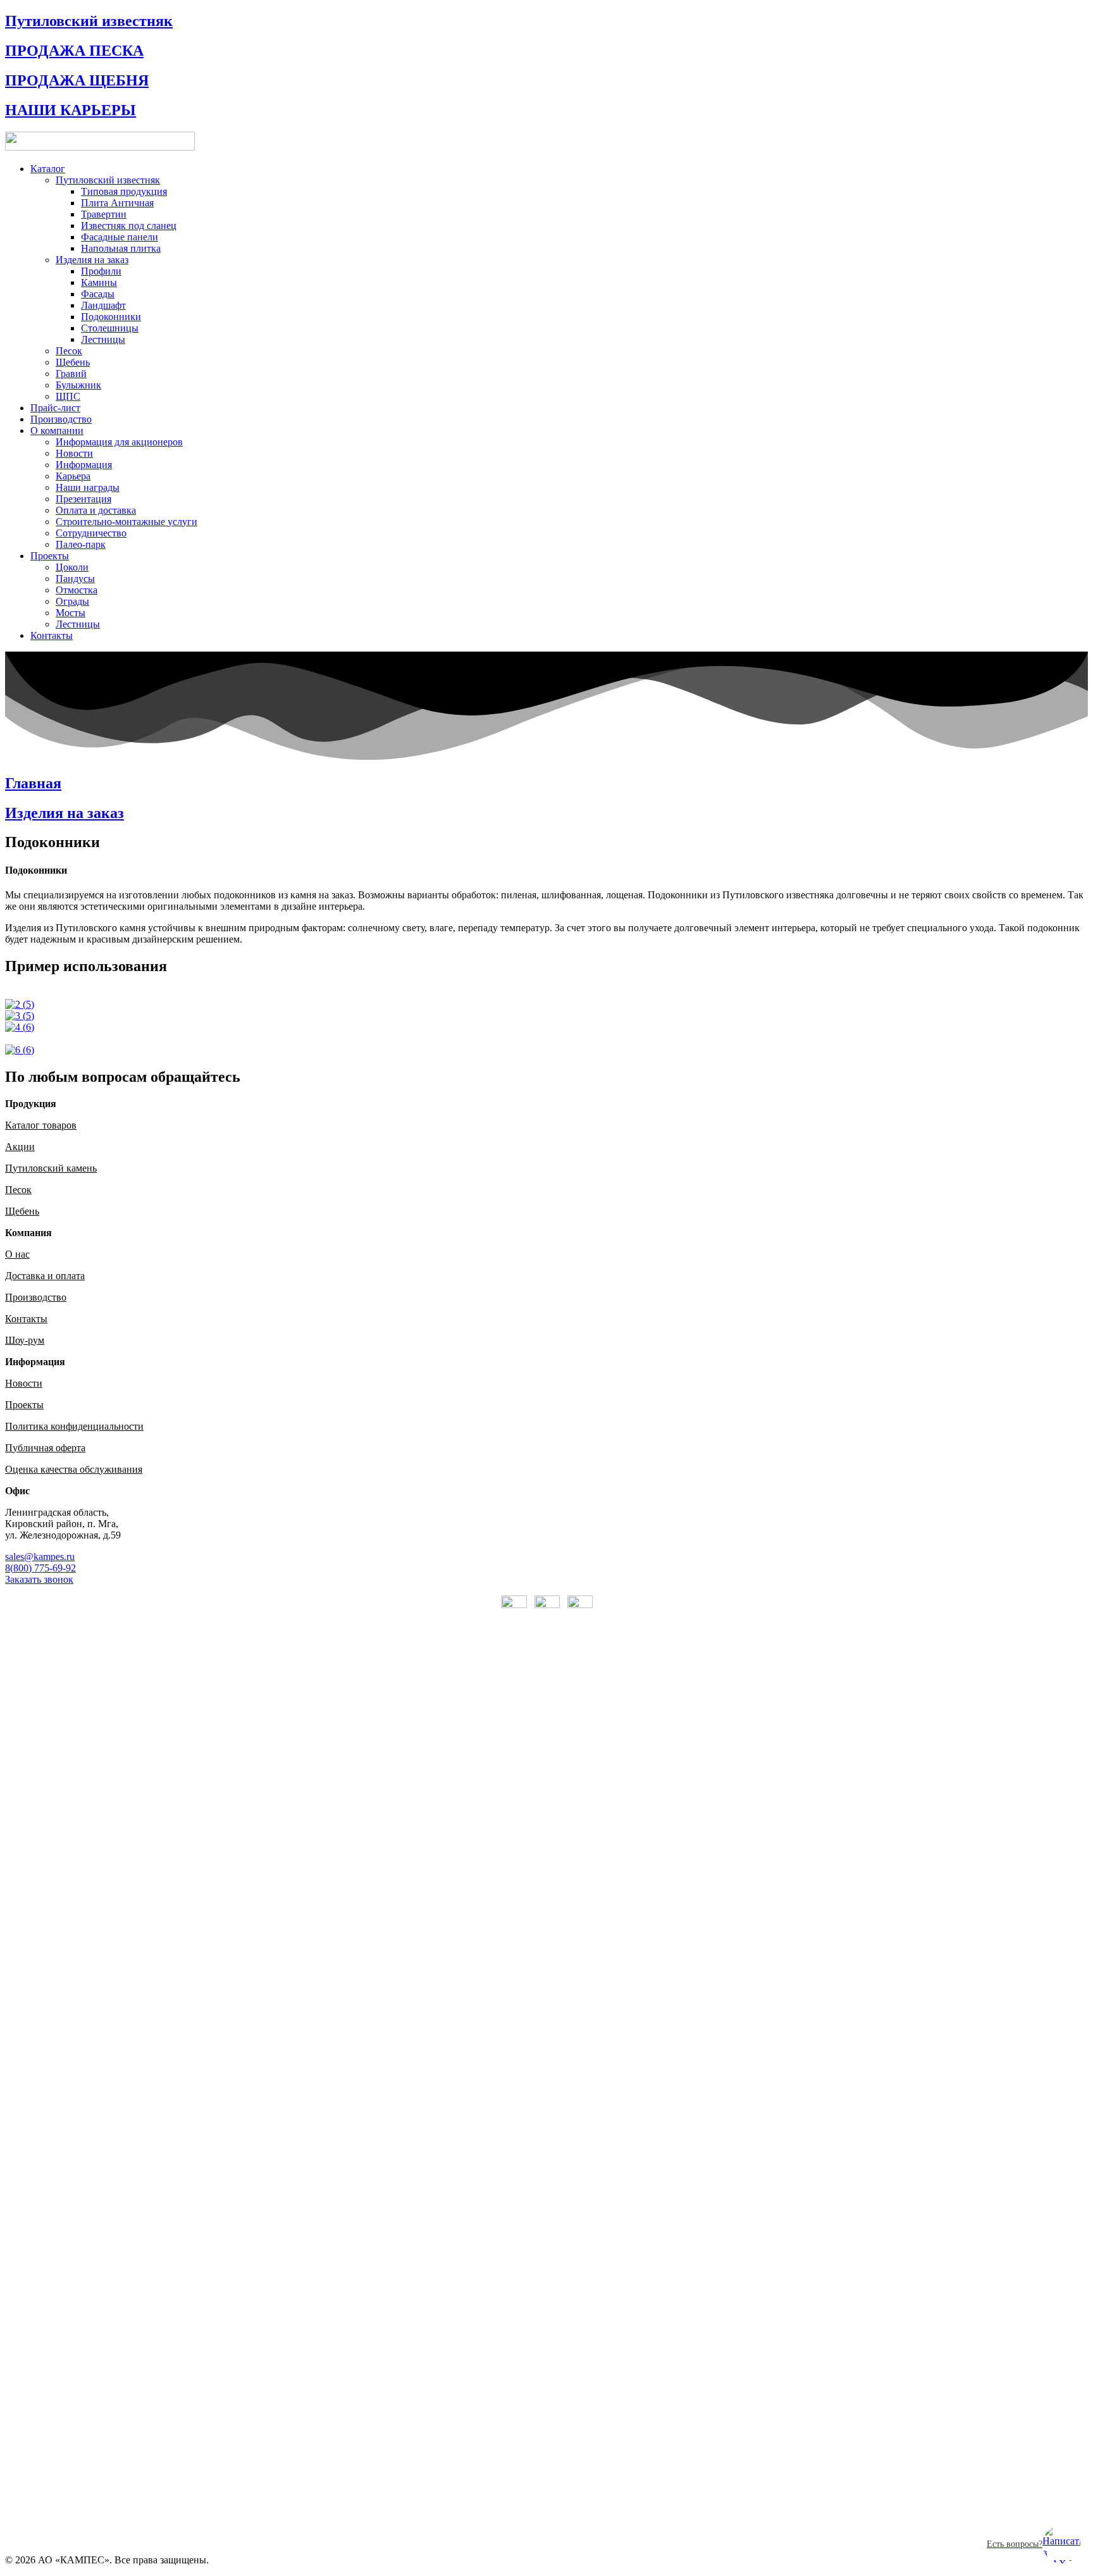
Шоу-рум (25, 1340)
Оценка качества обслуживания (74, 1469)
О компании (57, 430)
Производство (61, 419)
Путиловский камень (51, 1168)
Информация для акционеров (119, 442)
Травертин (104, 214)
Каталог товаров (41, 1125)
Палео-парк (81, 544)
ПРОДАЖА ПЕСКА (74, 51)
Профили (101, 271)
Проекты (50, 556)
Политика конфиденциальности (74, 1426)
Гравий (71, 374)
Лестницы (103, 339)
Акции (20, 1147)
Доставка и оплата (45, 1276)
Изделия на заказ (92, 260)
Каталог (48, 169)
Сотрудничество (91, 533)
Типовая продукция (124, 191)
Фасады (98, 294)
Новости (74, 453)
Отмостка (77, 590)
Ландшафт (103, 305)
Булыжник (78, 385)
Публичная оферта (45, 1448)
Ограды (72, 601)
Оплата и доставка (96, 510)
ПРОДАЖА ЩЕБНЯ (77, 80)
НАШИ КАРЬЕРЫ (71, 110)
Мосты (71, 613)
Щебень (73, 362)
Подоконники (111, 317)
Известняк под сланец (129, 226)
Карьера (73, 476)
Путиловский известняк (89, 21)
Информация (84, 465)
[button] (40, 1557)
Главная (33, 783)
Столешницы (110, 328)
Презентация (83, 499)
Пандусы (75, 579)
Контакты (52, 635)
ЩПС (68, 396)
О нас (17, 1254)
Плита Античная (117, 203)
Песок (69, 351)
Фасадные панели (120, 237)
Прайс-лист (55, 408)
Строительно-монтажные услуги (127, 522)
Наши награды (88, 487)
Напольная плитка (121, 248)
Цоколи (72, 567)
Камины (99, 282)
